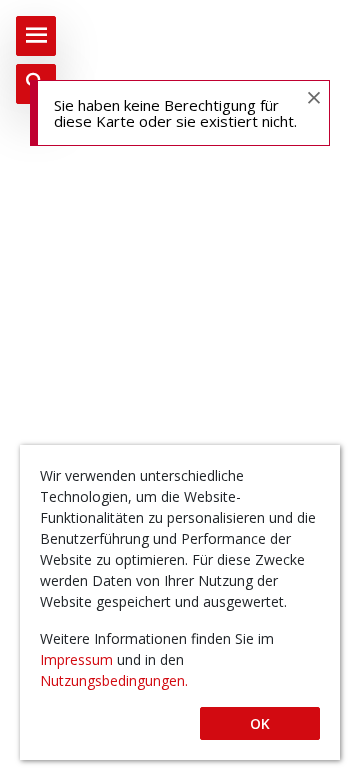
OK (260, 723)
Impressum (78, 659)
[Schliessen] (313, 96)
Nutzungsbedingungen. (114, 680)
